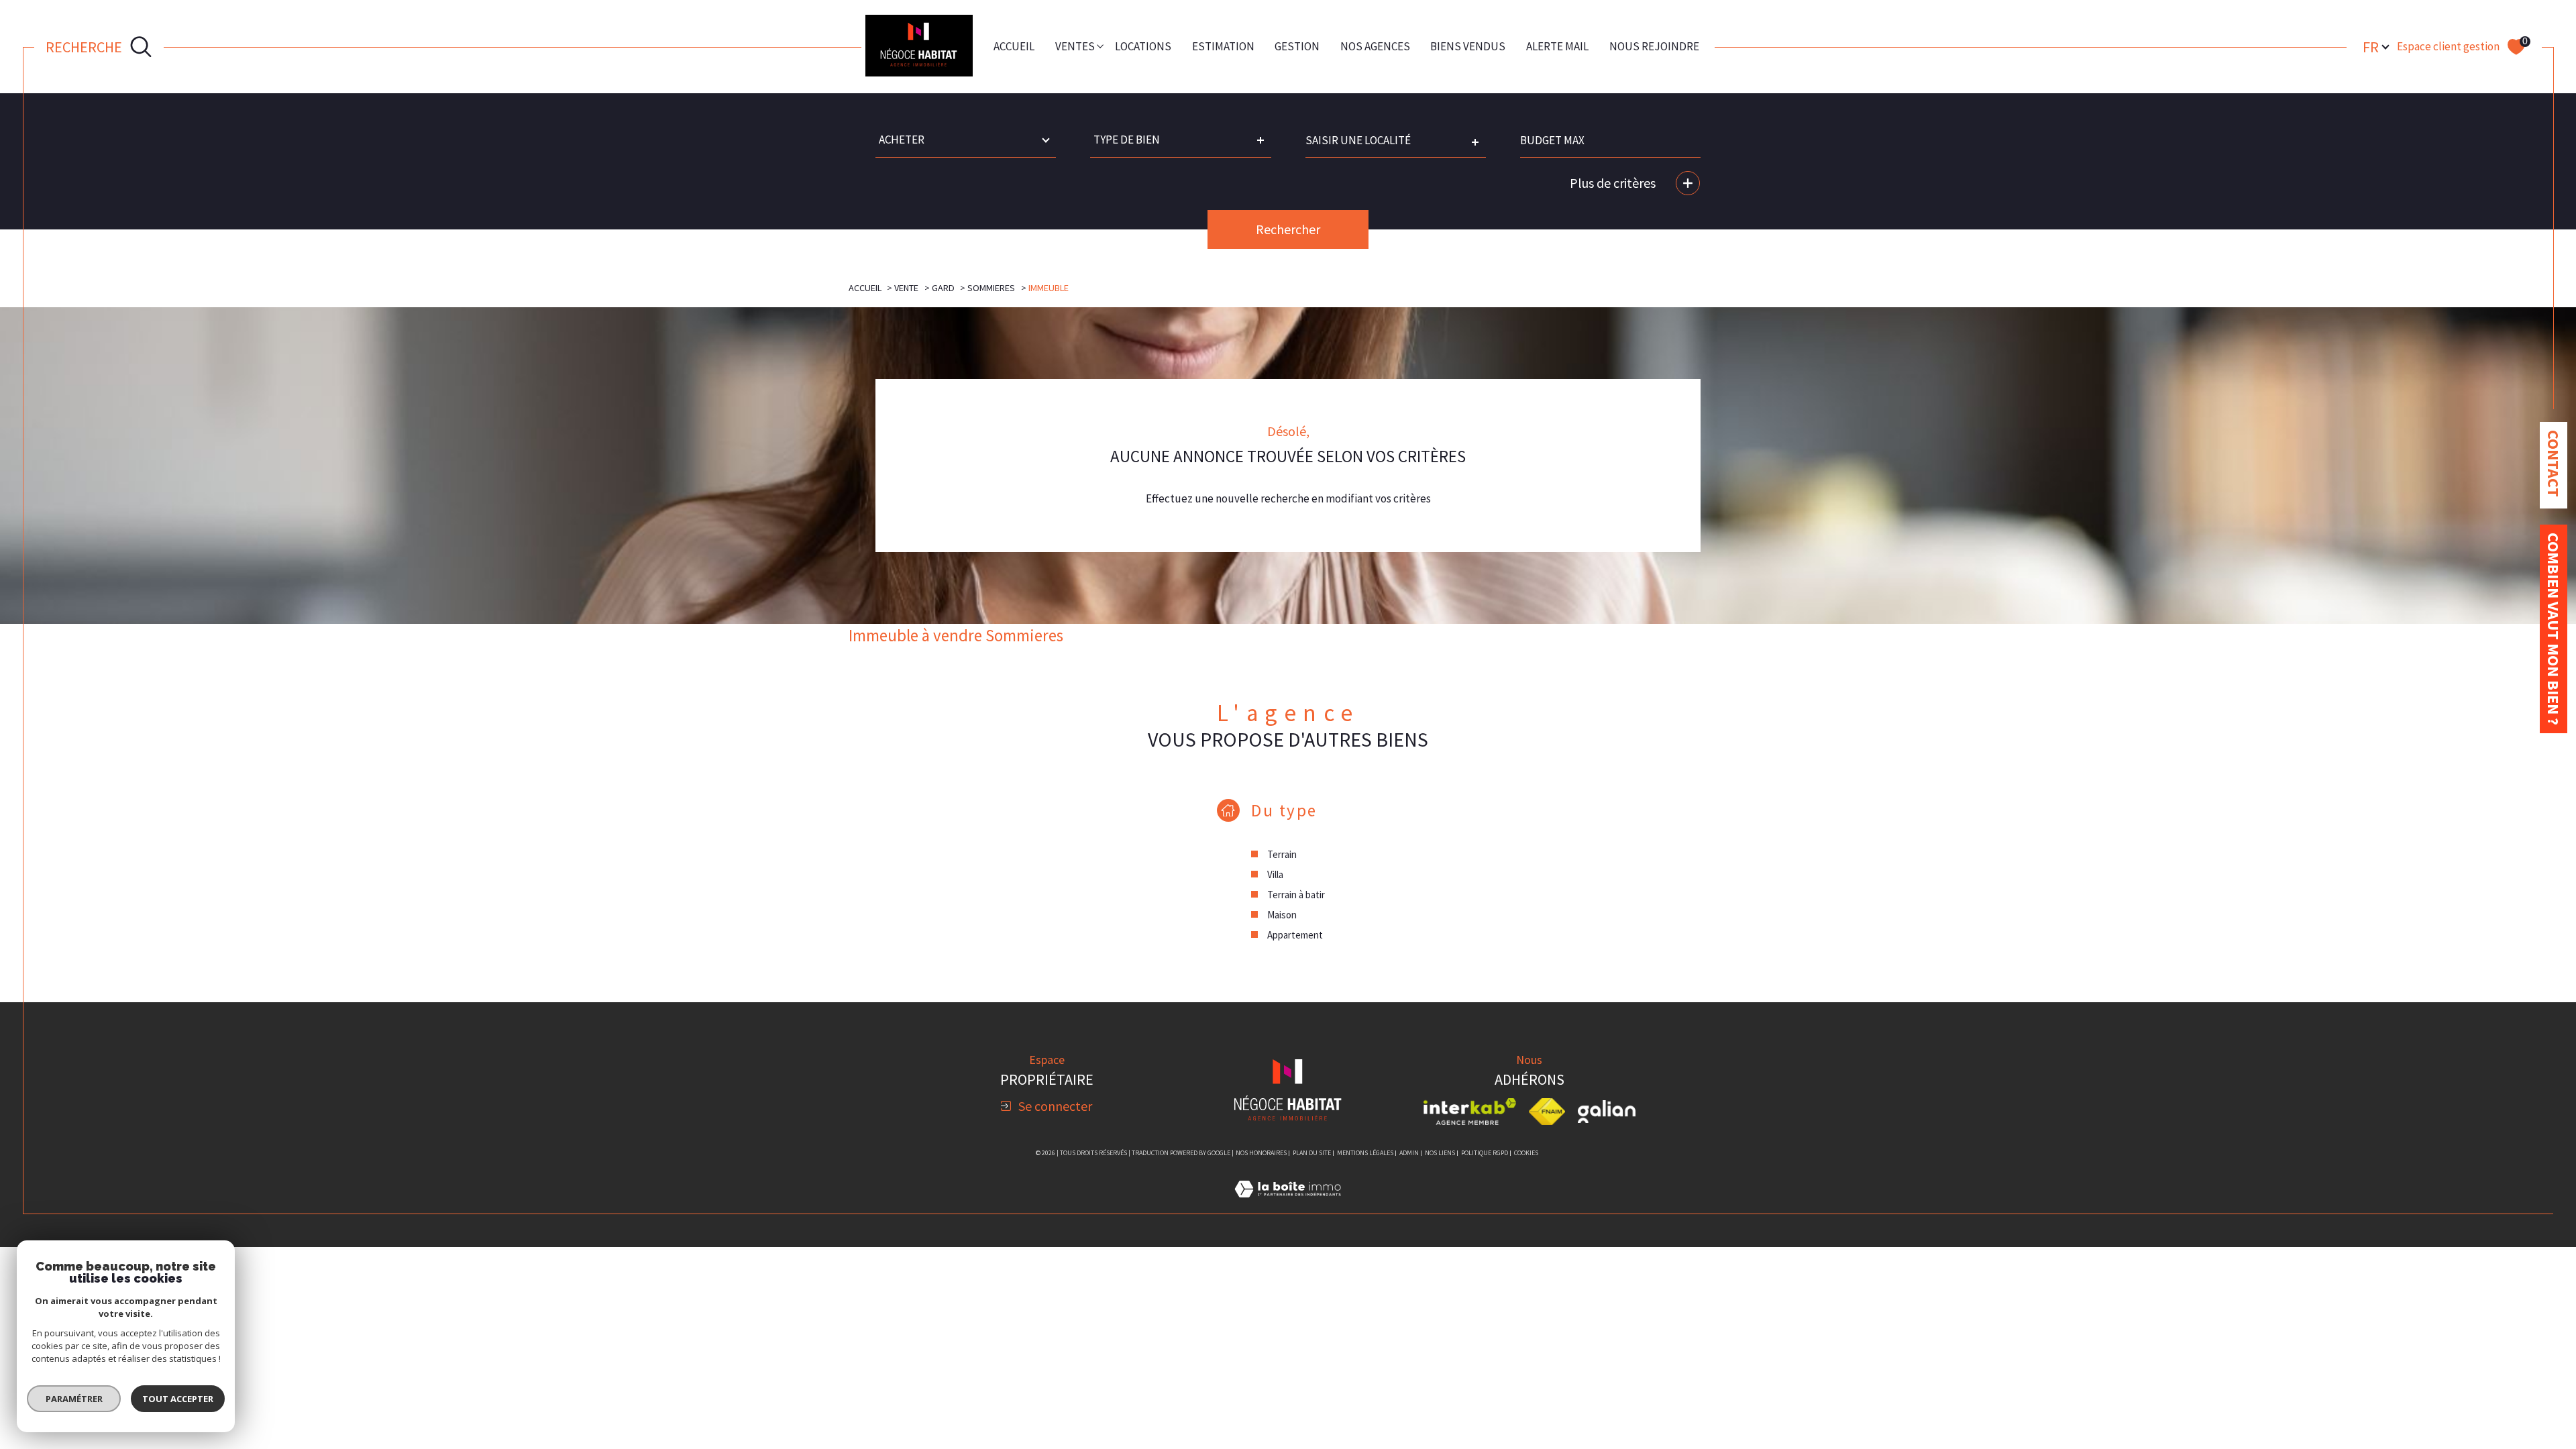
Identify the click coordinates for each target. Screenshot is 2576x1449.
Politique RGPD (1485, 1153)
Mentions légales (1365, 1153)
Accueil (1014, 46)
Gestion (1297, 46)
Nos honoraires (1261, 1153)
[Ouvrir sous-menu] (1101, 45)
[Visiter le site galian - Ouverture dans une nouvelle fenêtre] (1607, 1112)
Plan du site (1312, 1153)
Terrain (1282, 854)
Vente (906, 288)
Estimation (1223, 46)
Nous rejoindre (1654, 46)
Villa (1275, 874)
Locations (1143, 46)
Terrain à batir (1296, 895)
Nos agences (1375, 46)
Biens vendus (1468, 46)
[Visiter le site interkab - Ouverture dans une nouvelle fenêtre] (1470, 1112)
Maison (1282, 915)
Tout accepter (178, 1399)
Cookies (1526, 1153)
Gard (943, 288)
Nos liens (1440, 1153)
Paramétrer (74, 1399)
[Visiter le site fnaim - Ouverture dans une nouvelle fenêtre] (1547, 1112)
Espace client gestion (2448, 46)
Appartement (1295, 935)
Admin (1409, 1153)
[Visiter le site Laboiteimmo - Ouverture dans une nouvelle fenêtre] (1288, 1205)
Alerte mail (1557, 46)
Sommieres (991, 288)
